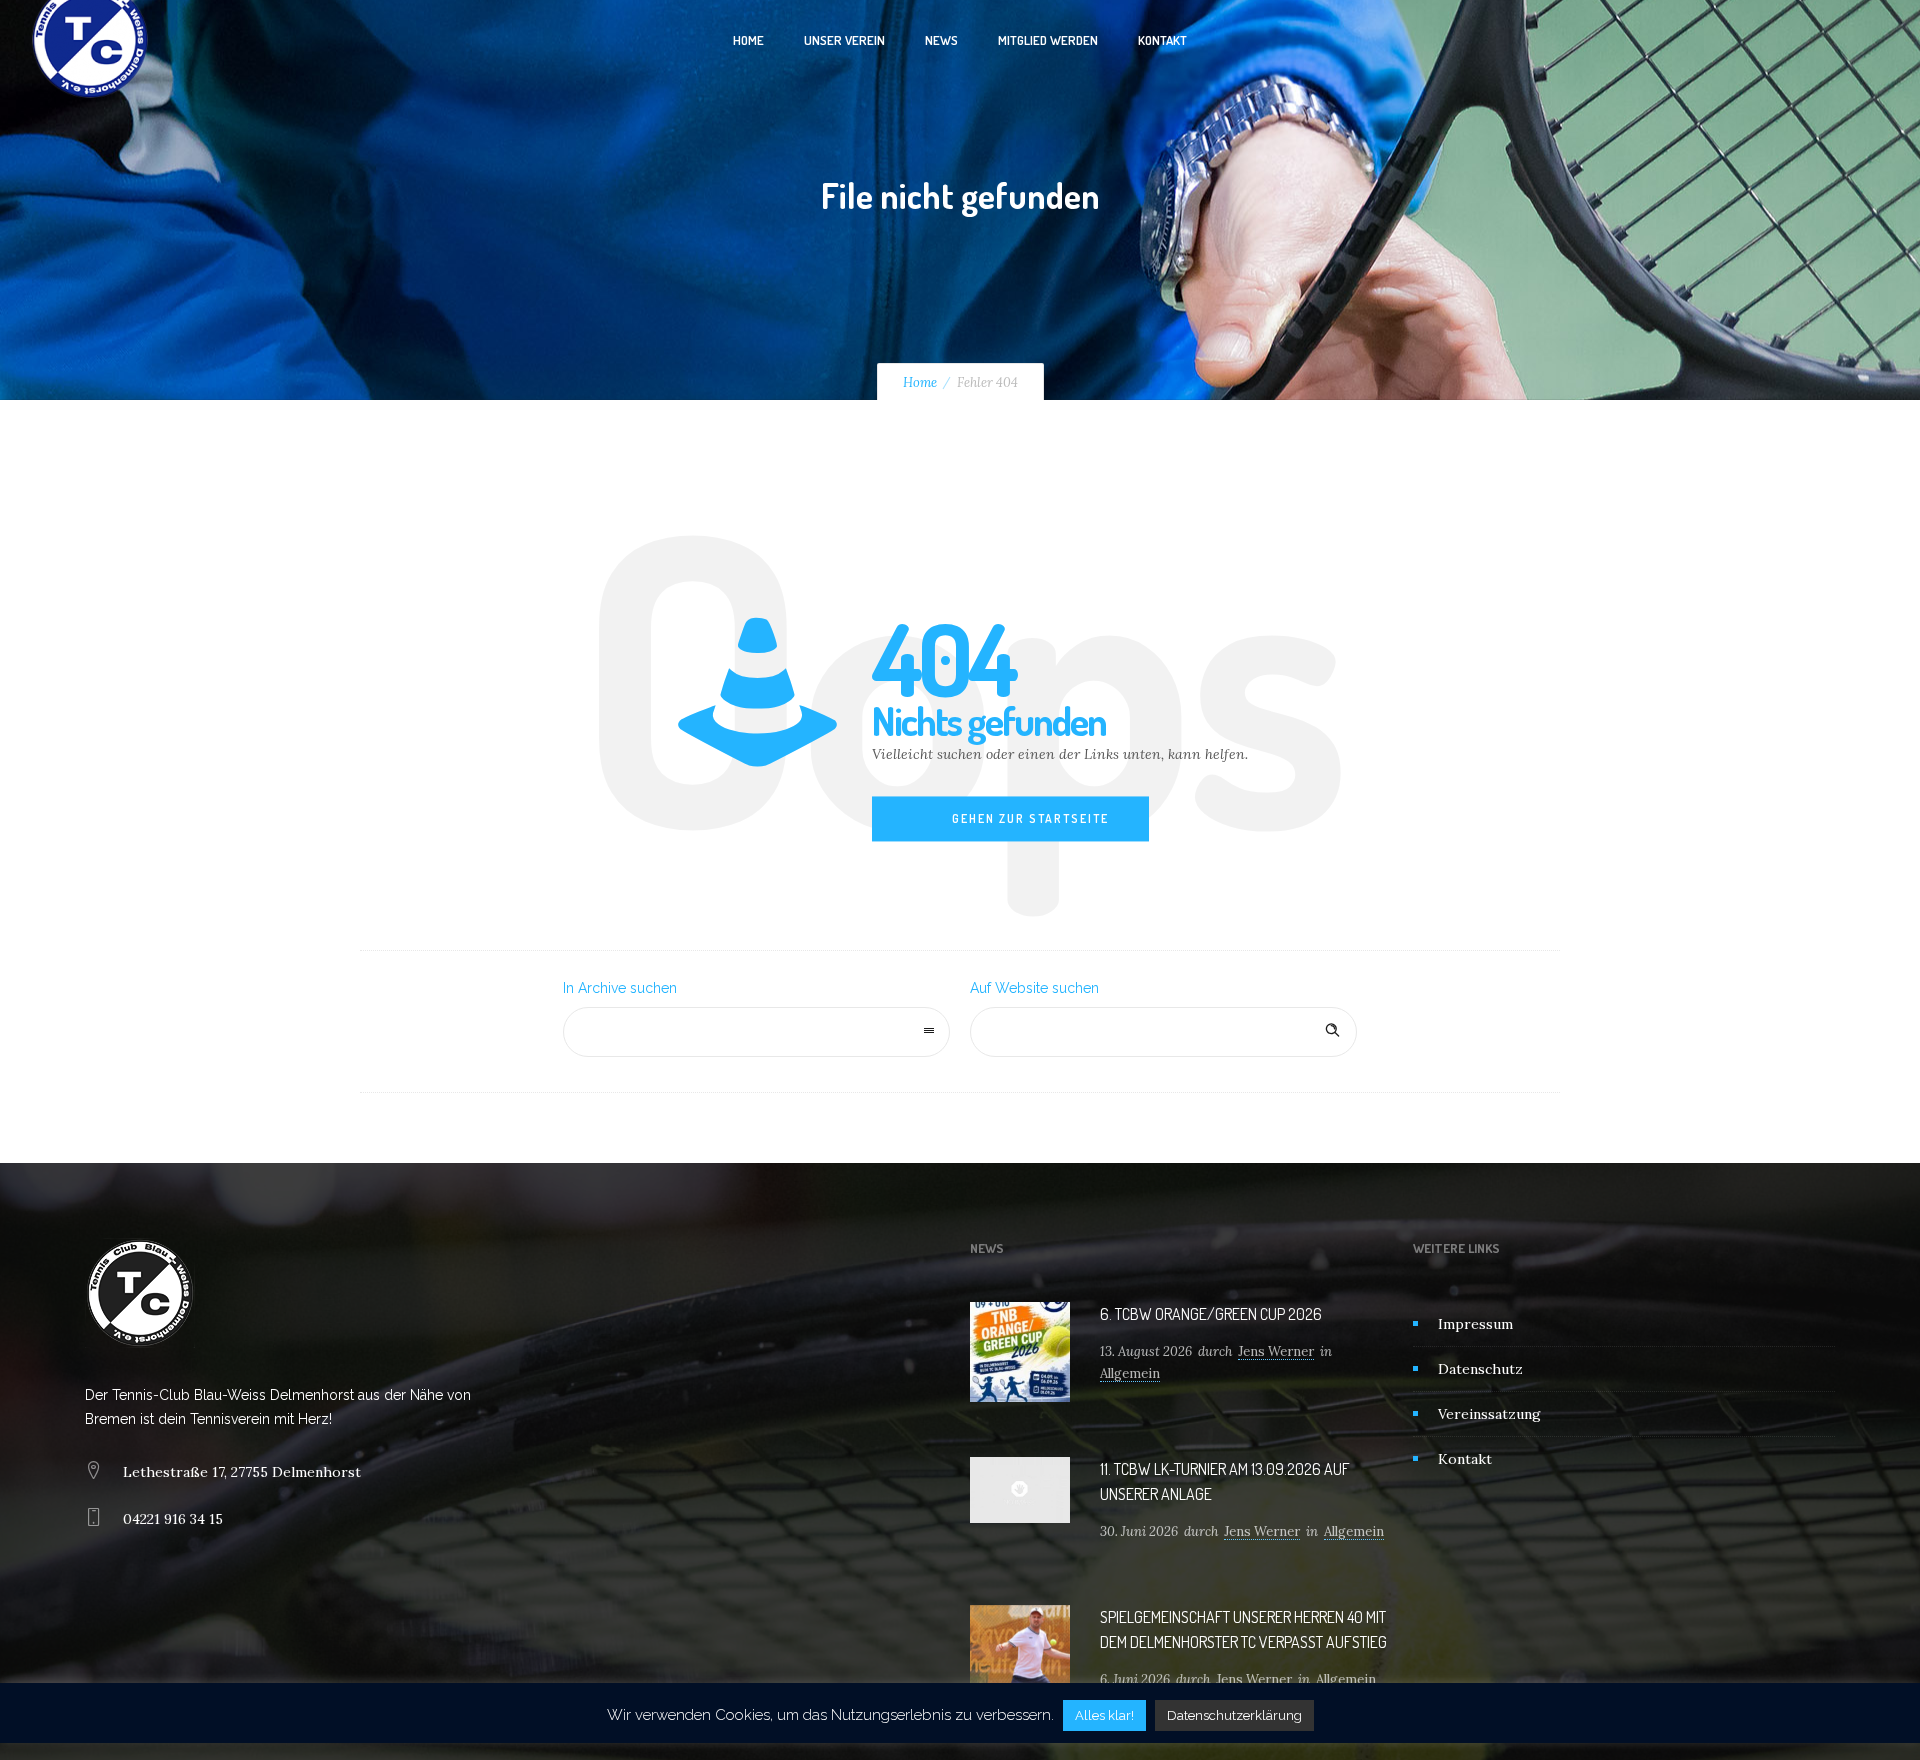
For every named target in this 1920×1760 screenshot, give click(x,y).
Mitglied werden (1048, 40)
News (941, 40)
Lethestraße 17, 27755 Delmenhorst (242, 1472)
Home (748, 40)
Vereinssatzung (1489, 1414)
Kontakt (1162, 40)
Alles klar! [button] (1104, 1715)
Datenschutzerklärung (1234, 1715)
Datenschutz (1480, 1369)
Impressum (1475, 1324)
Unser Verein (844, 40)
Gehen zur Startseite (1030, 818)
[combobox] (756, 1032)
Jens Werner (1276, 1351)
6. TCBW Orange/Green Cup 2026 (1211, 1314)
